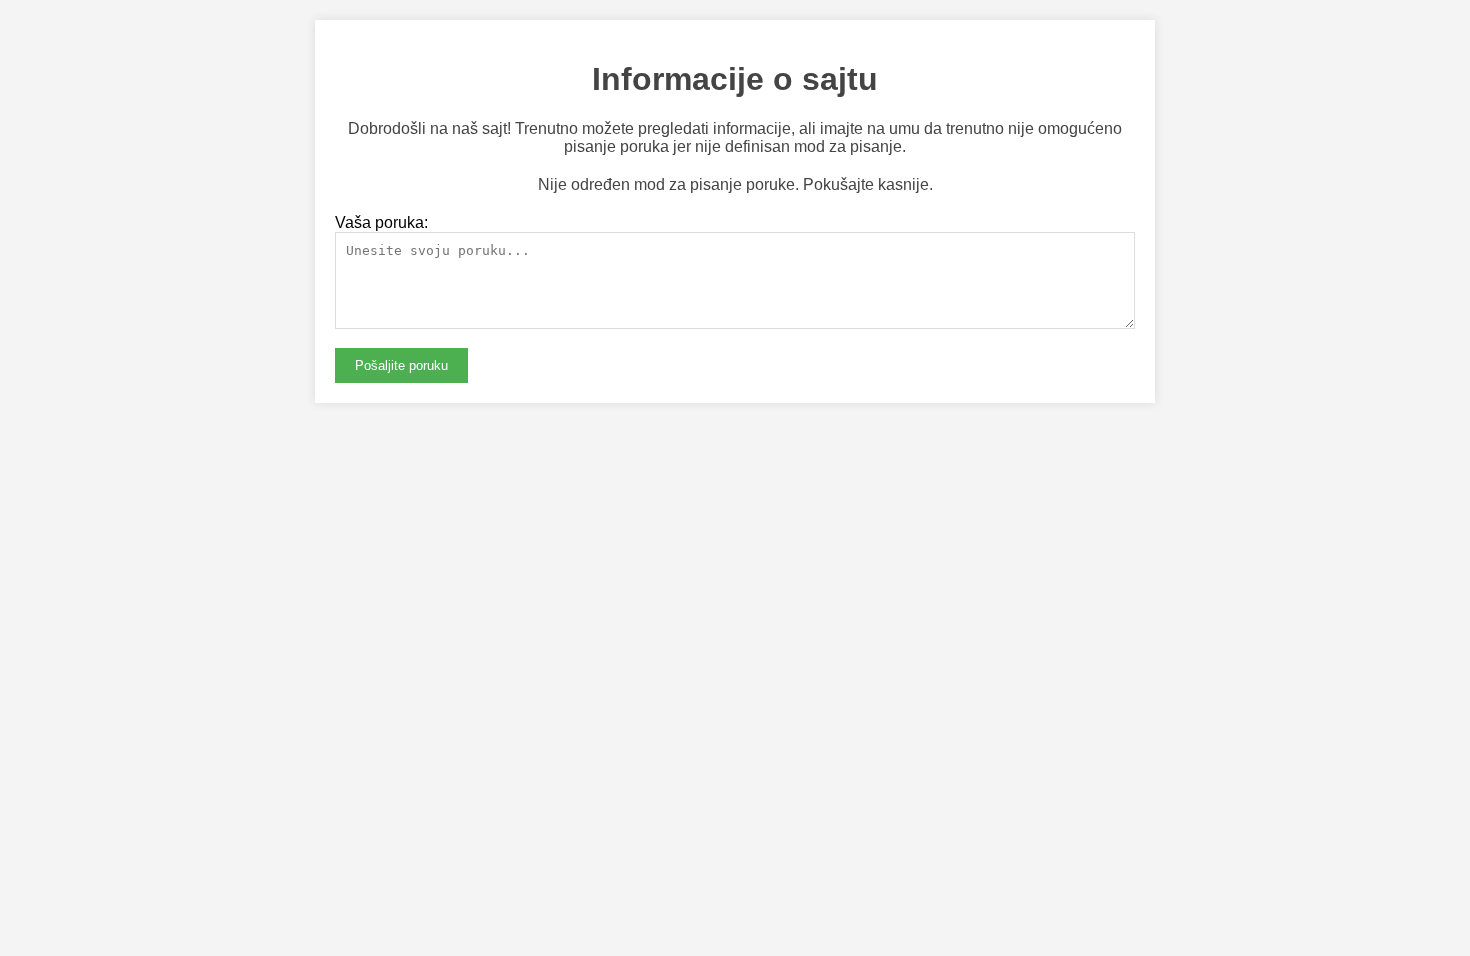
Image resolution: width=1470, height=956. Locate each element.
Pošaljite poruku (401, 365)
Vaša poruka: (381, 222)
